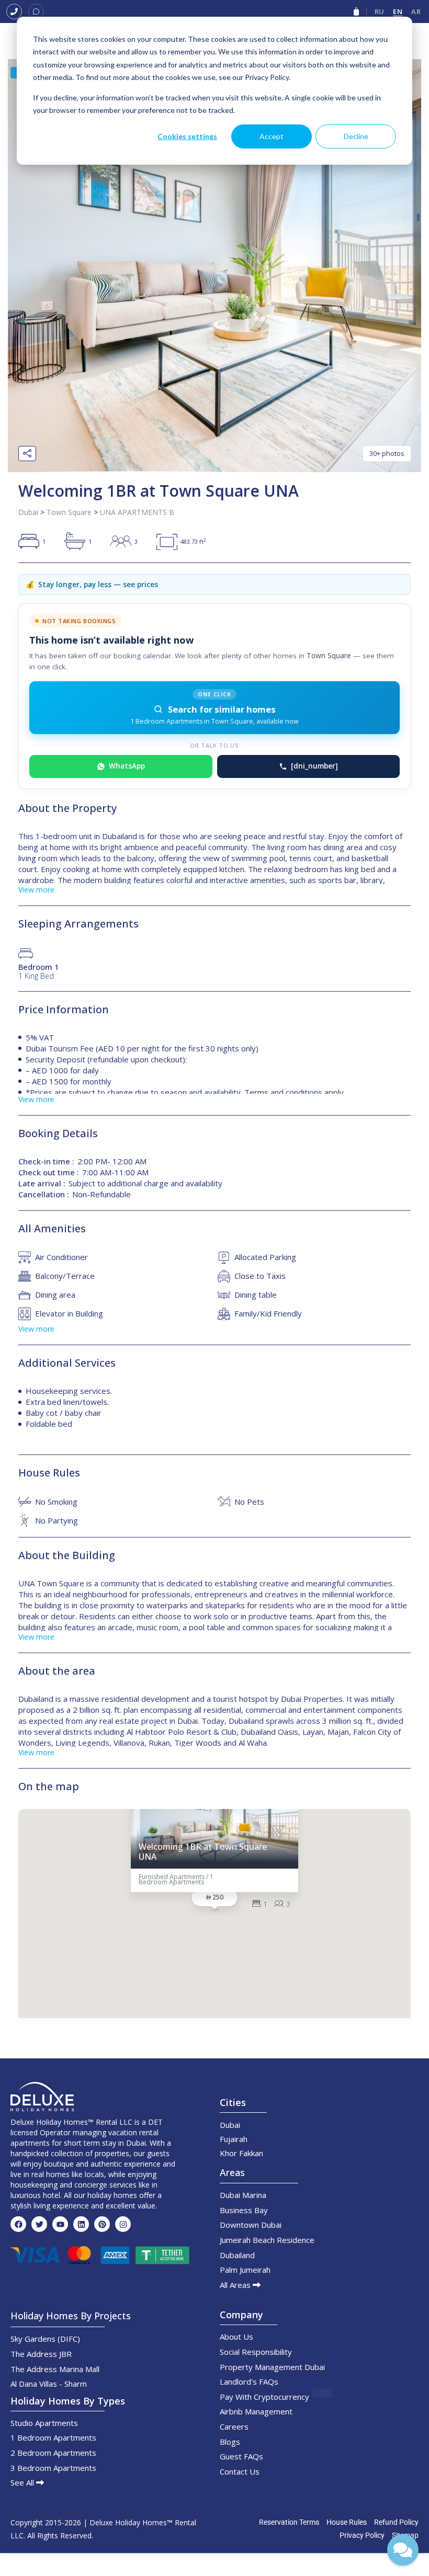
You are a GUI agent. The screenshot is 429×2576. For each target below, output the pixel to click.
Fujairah (234, 2139)
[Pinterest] (102, 2224)
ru (380, 12)
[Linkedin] (81, 2224)
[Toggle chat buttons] (403, 2550)
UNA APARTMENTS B (137, 512)
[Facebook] (18, 2224)
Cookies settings (187, 136)
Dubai (28, 512)
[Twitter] (39, 2224)
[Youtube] (60, 2224)
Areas (232, 2172)
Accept (272, 136)
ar (416, 12)
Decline (356, 136)
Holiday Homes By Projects (71, 2316)
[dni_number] (314, 766)
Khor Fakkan (241, 2153)
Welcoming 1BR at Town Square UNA (203, 1852)
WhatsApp (127, 766)
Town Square (69, 512)
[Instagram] (123, 2224)
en (398, 12)
